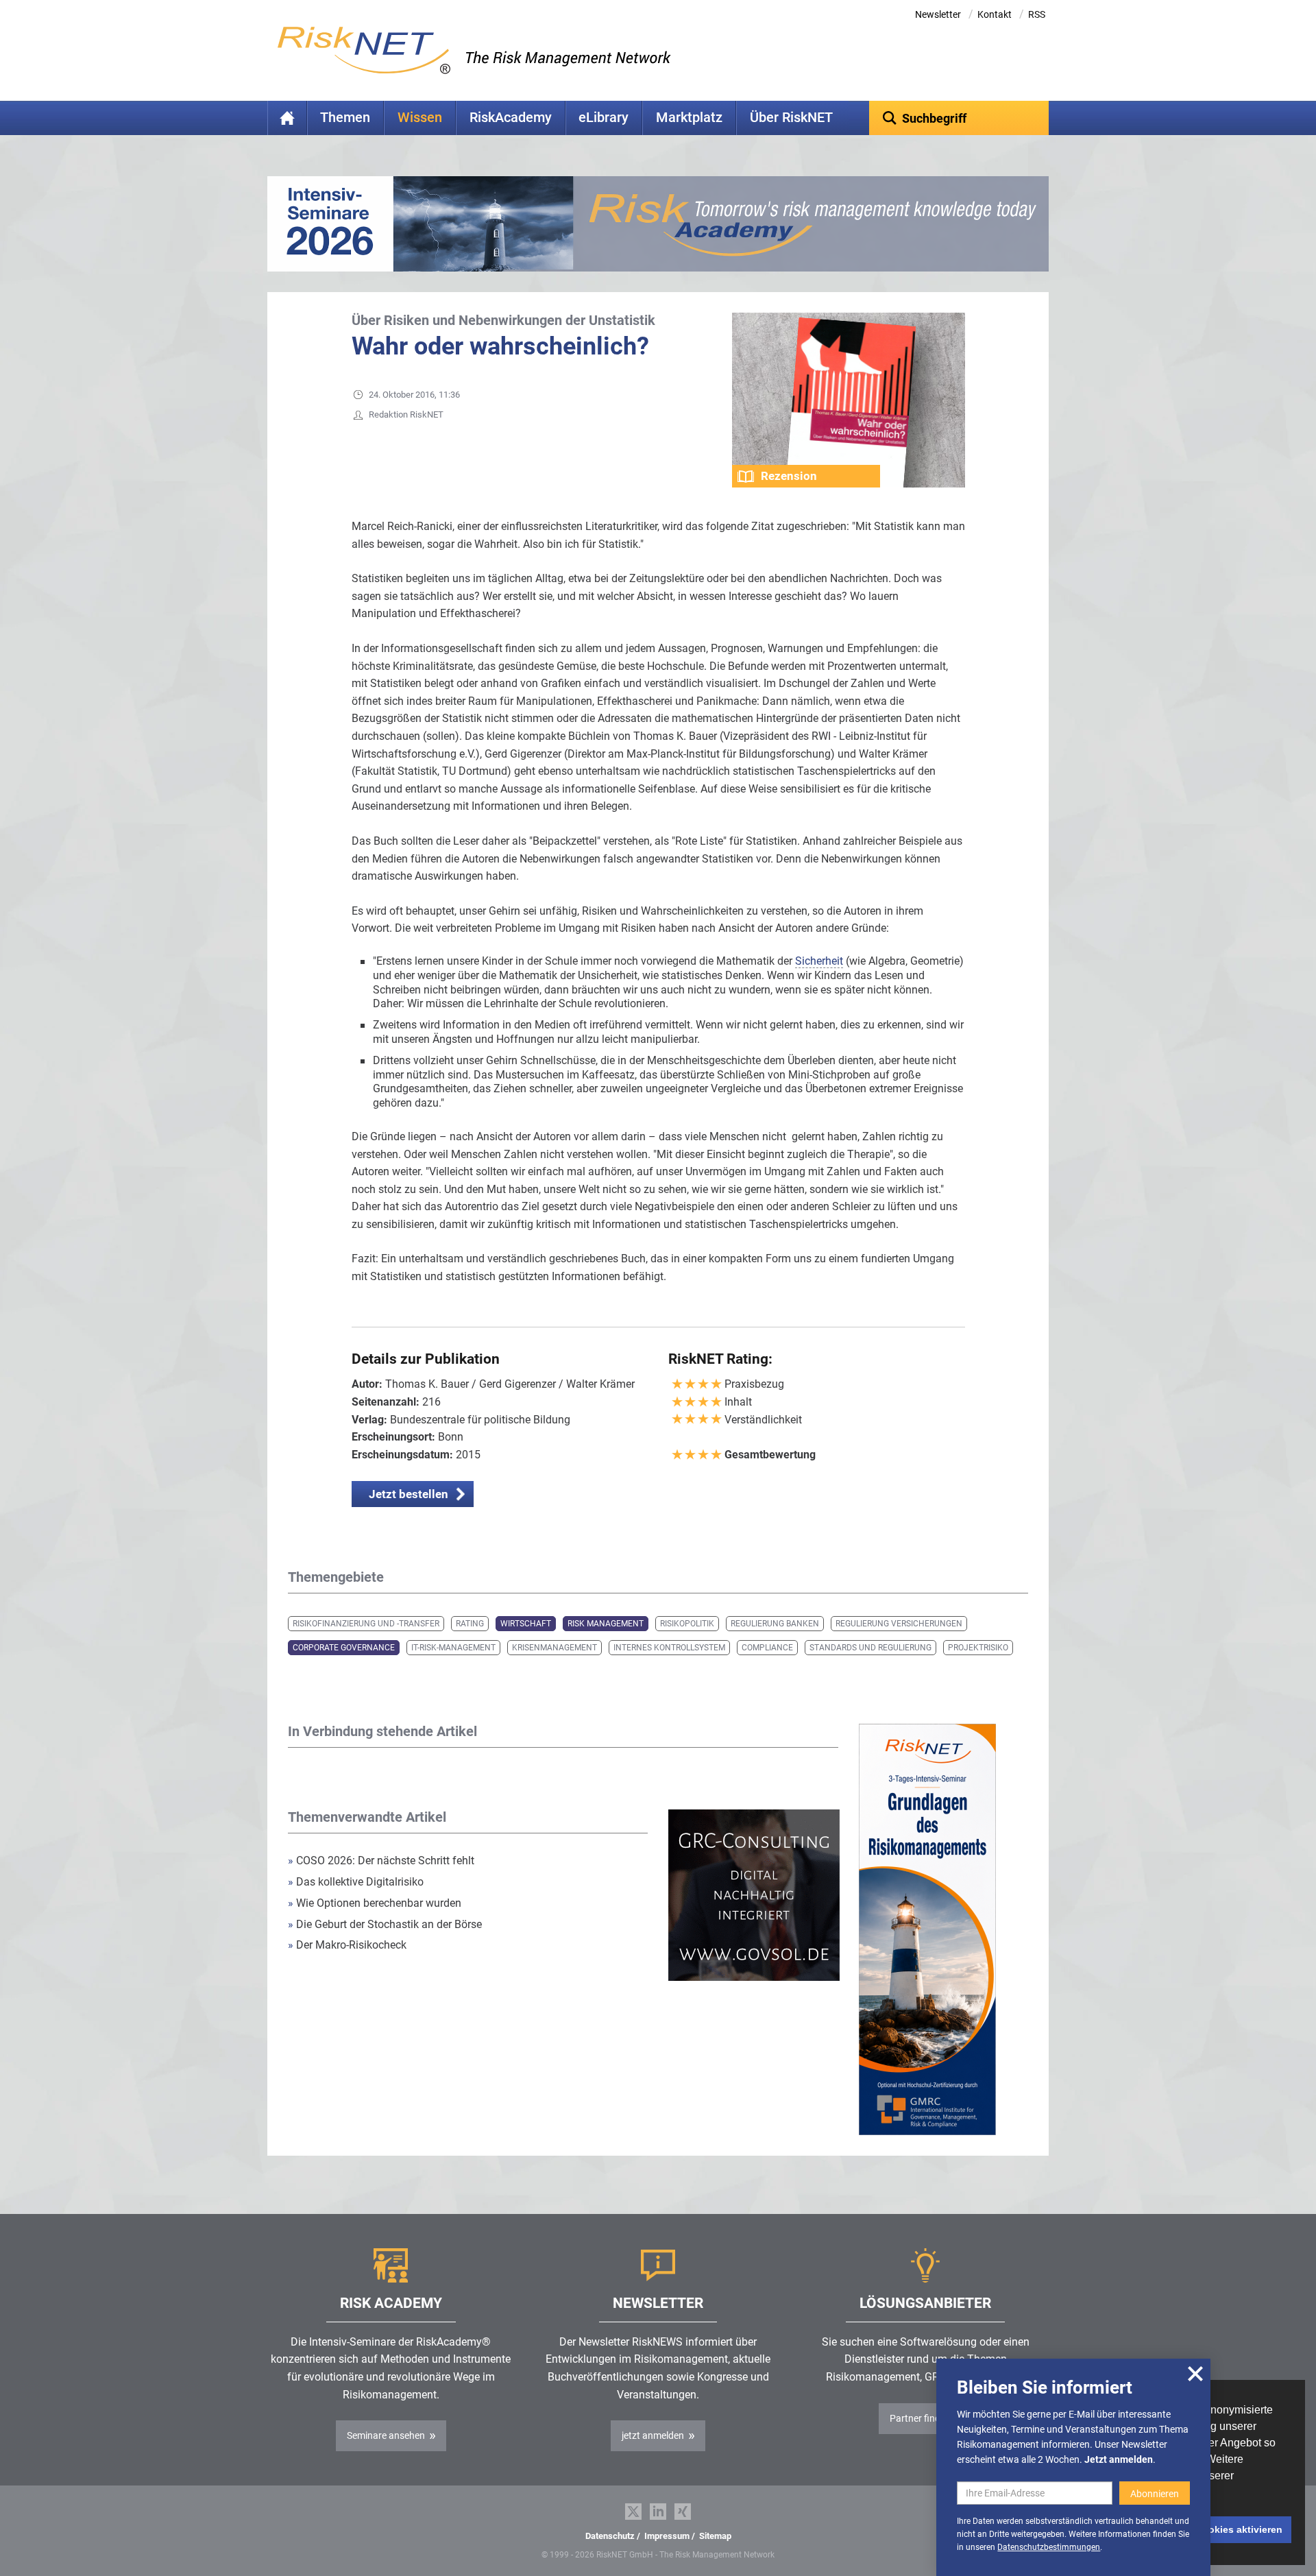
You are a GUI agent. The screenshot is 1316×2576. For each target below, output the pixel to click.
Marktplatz (689, 118)
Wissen (420, 118)
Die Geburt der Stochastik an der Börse (385, 1924)
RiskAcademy (511, 118)
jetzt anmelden (653, 2435)
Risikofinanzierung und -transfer (366, 1624)
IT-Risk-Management (453, 1648)
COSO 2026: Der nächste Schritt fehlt (381, 1861)
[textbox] (959, 118)
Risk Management (606, 1624)
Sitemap (715, 2536)
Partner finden (920, 2418)
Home (287, 118)
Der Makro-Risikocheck (347, 1945)
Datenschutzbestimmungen (1049, 2547)
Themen (345, 118)
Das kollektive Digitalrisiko (356, 1882)
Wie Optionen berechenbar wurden (375, 1903)
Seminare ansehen (386, 2435)
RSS (1037, 14)
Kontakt (995, 14)
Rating (470, 1624)
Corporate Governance (344, 1648)
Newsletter (938, 14)
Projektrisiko (978, 1648)
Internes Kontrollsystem (669, 1648)
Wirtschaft (526, 1624)
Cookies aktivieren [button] (1239, 2529)
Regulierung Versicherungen (899, 1624)
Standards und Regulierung (870, 1648)
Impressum (667, 2536)
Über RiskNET (791, 118)
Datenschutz (610, 2536)
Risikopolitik (687, 1624)
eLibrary (604, 118)
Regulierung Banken (775, 1624)
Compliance (767, 1648)
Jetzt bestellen (409, 1494)
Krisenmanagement (555, 1648)
